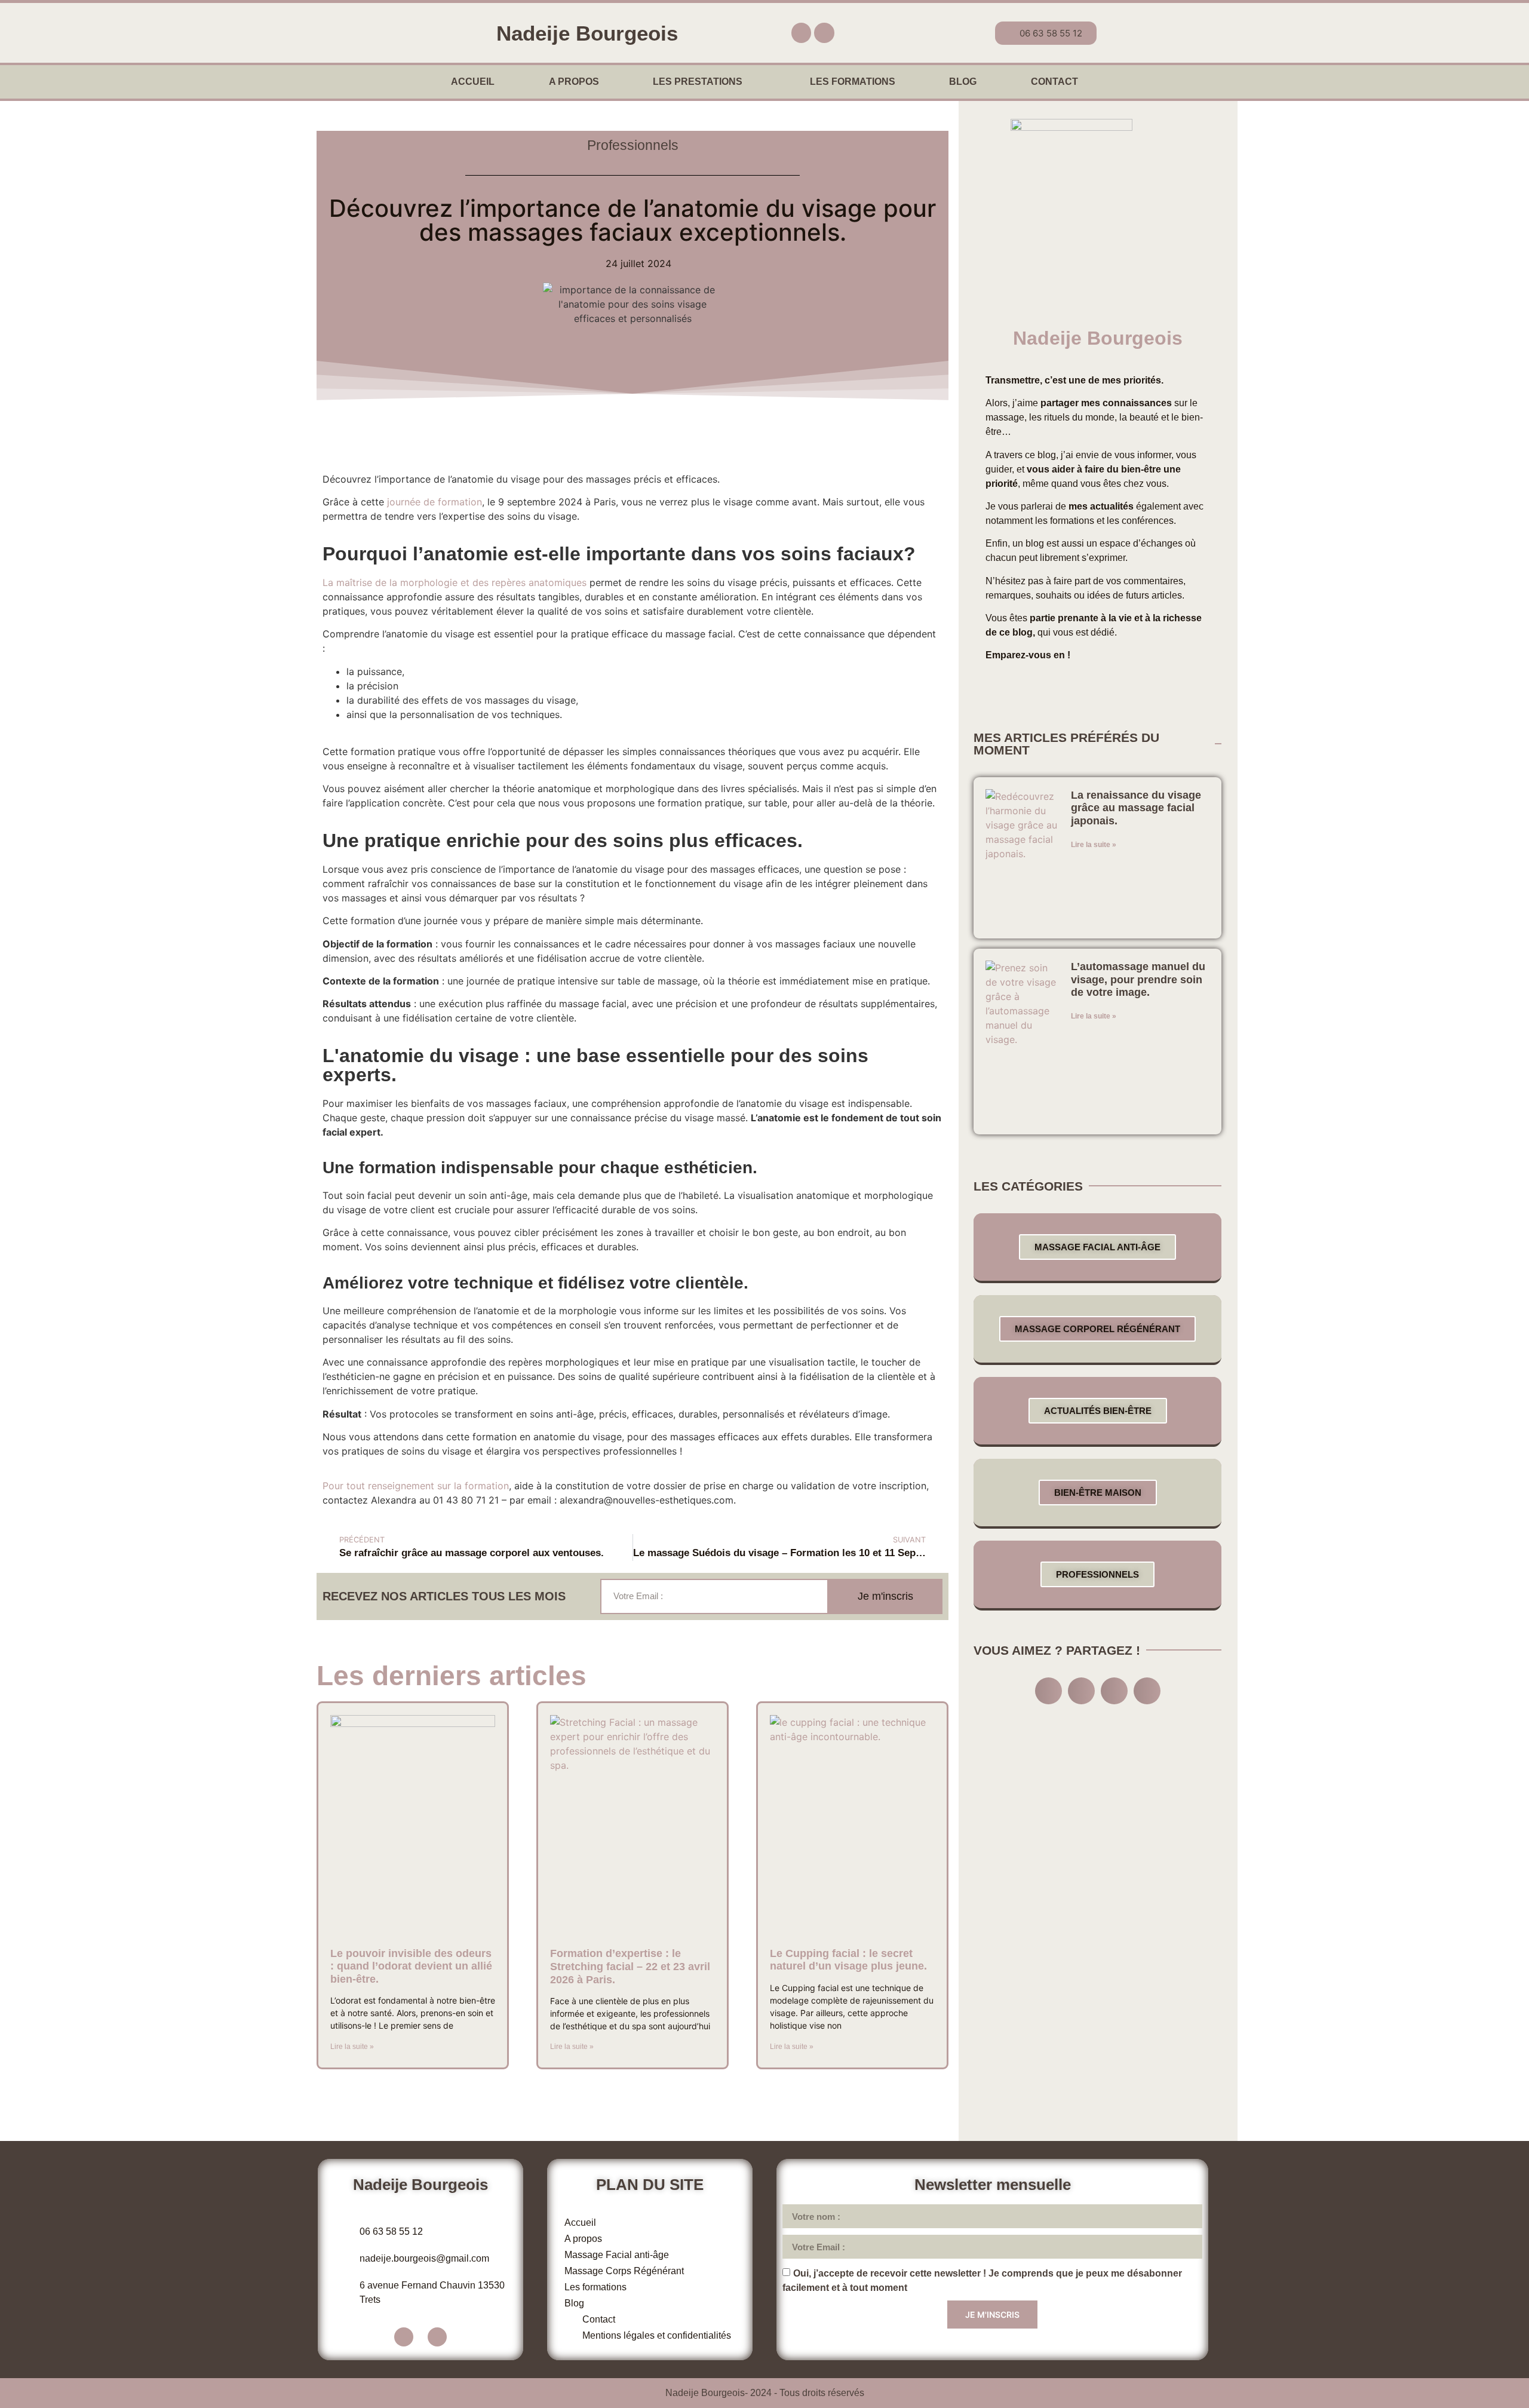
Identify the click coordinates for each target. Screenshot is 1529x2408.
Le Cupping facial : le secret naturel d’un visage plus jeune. (848, 1960)
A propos (574, 82)
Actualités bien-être (1098, 1411)
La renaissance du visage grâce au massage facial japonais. (1136, 808)
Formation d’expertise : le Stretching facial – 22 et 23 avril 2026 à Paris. (630, 1966)
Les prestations (698, 82)
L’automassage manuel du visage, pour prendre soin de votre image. (1138, 979)
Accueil (473, 82)
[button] (1048, 1691)
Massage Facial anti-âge (1097, 1247)
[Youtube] (824, 33)
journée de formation (435, 502)
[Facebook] (404, 2337)
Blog (963, 82)
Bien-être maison (1098, 1493)
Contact (1054, 82)
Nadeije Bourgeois (587, 33)
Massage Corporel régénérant (1097, 1329)
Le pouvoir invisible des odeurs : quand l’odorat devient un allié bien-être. (411, 1966)
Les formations (853, 82)
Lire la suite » (352, 2047)
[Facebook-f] (802, 33)
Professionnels (633, 145)
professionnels (1097, 1574)
